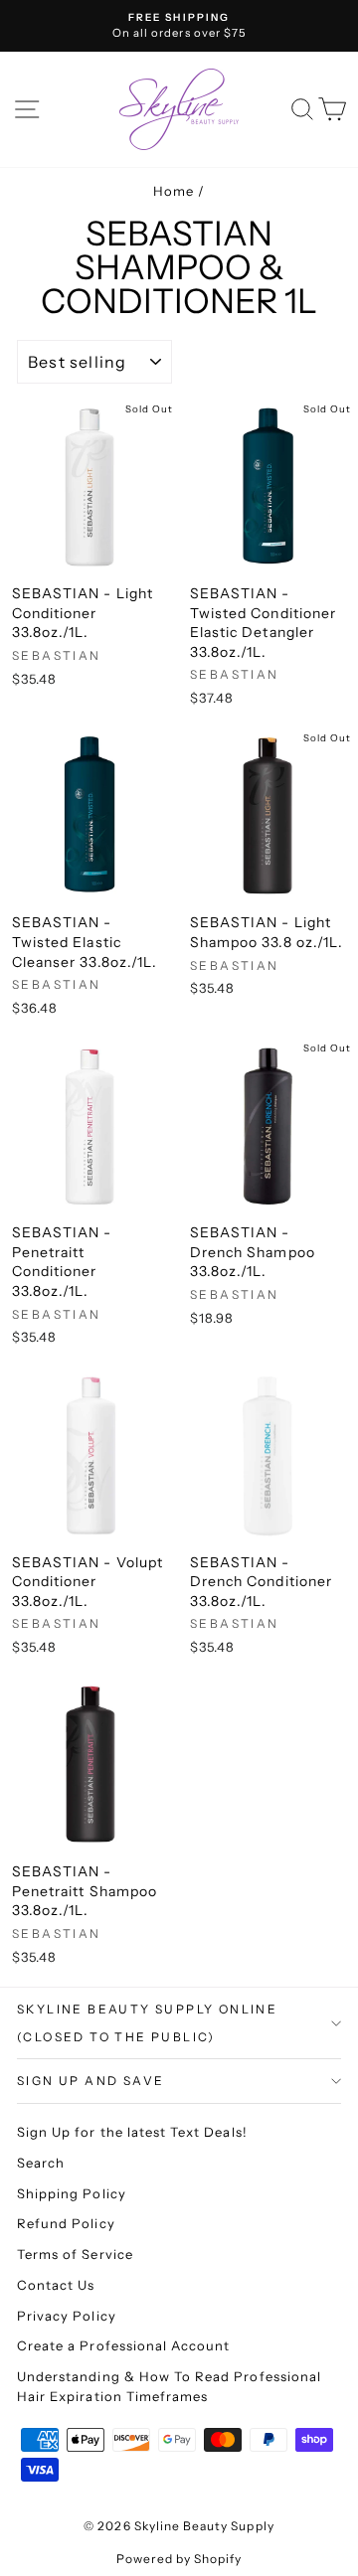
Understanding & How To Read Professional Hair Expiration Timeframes (169, 2386)
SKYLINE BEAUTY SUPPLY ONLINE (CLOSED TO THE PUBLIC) (147, 2023)
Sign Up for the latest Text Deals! (132, 2132)
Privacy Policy (67, 2316)
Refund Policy (66, 2223)
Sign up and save (90, 2081)
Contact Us (56, 2285)
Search (41, 2163)
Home (174, 191)
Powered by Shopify (179, 2559)
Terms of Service (75, 2254)
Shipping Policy (72, 2193)
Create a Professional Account (123, 2345)
